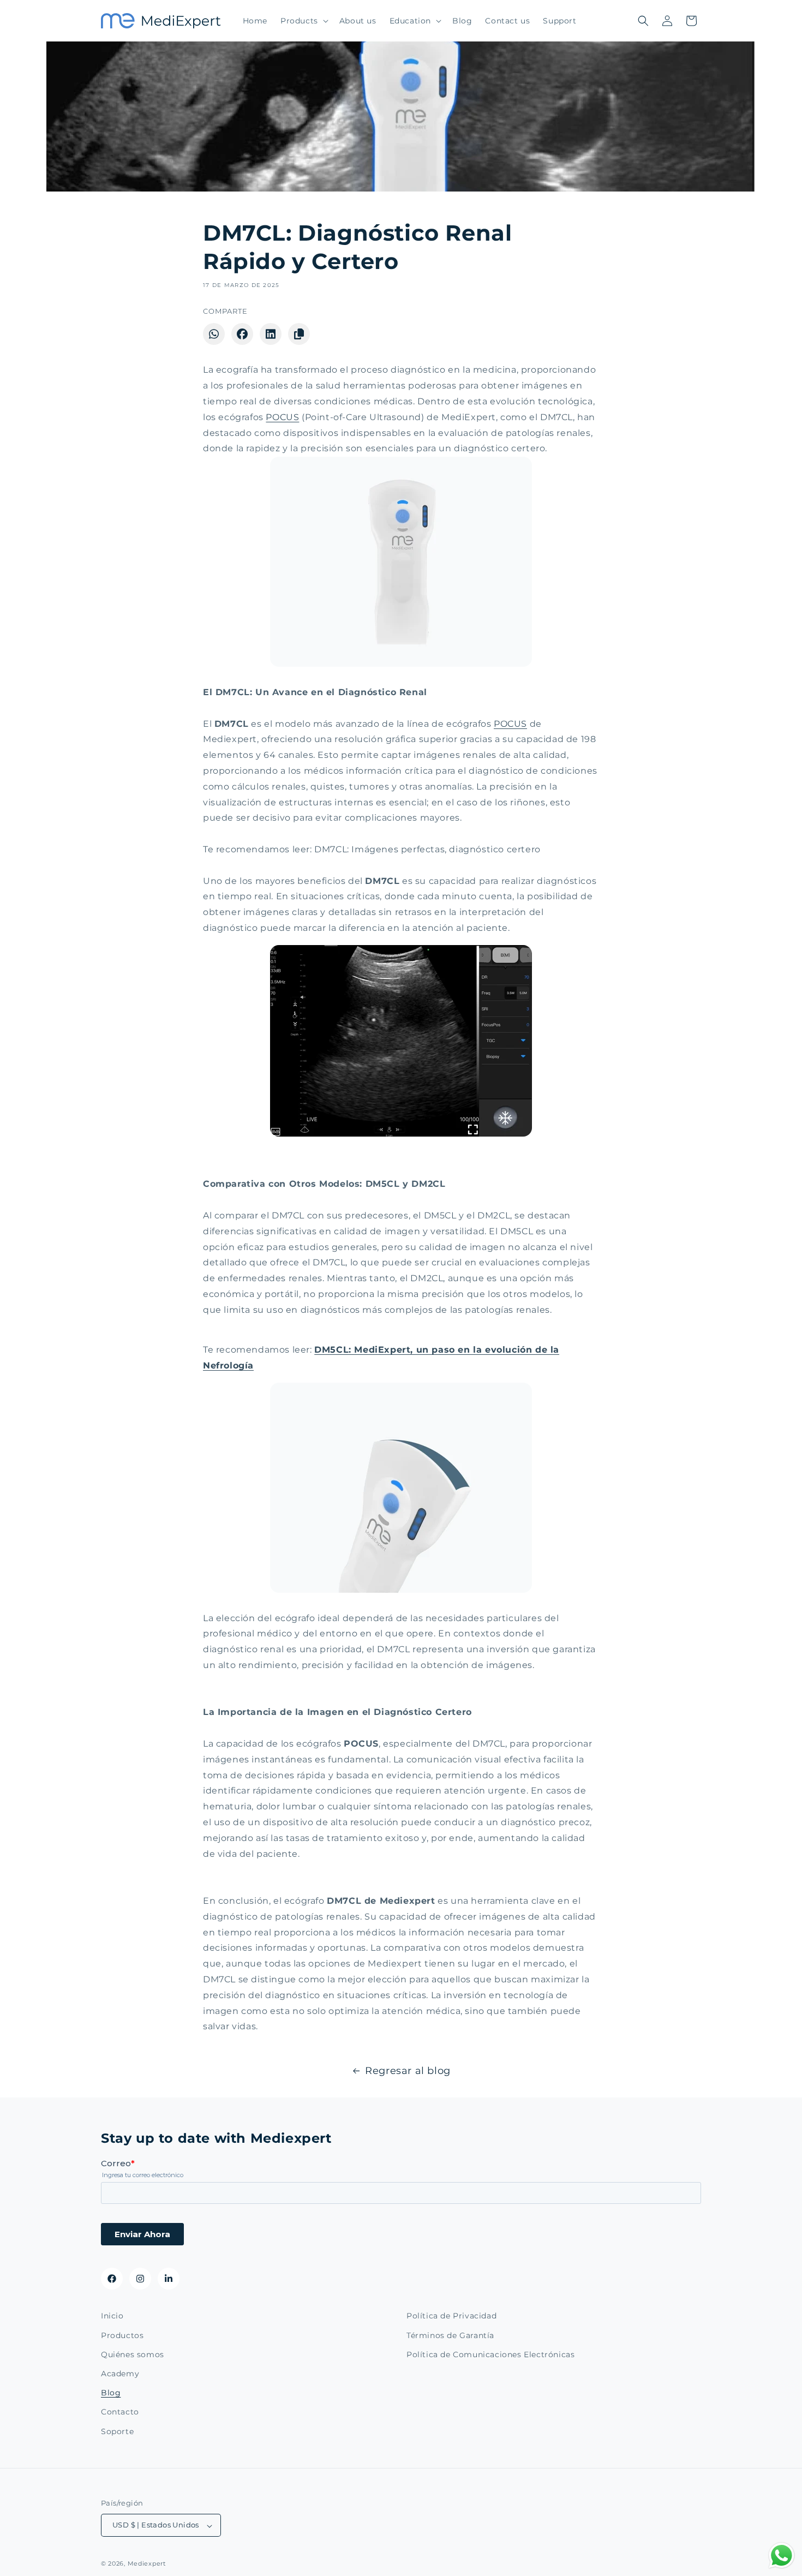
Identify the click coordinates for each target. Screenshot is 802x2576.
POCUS (282, 417)
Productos (122, 2335)
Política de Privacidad (451, 2316)
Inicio (112, 2316)
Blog (111, 2393)
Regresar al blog (408, 2071)
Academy (120, 2373)
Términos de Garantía (450, 2335)
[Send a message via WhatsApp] (782, 2556)
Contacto (120, 2412)
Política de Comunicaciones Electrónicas (490, 2354)
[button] (303, 21)
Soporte (117, 2431)
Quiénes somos (133, 2354)
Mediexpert (147, 2564)
